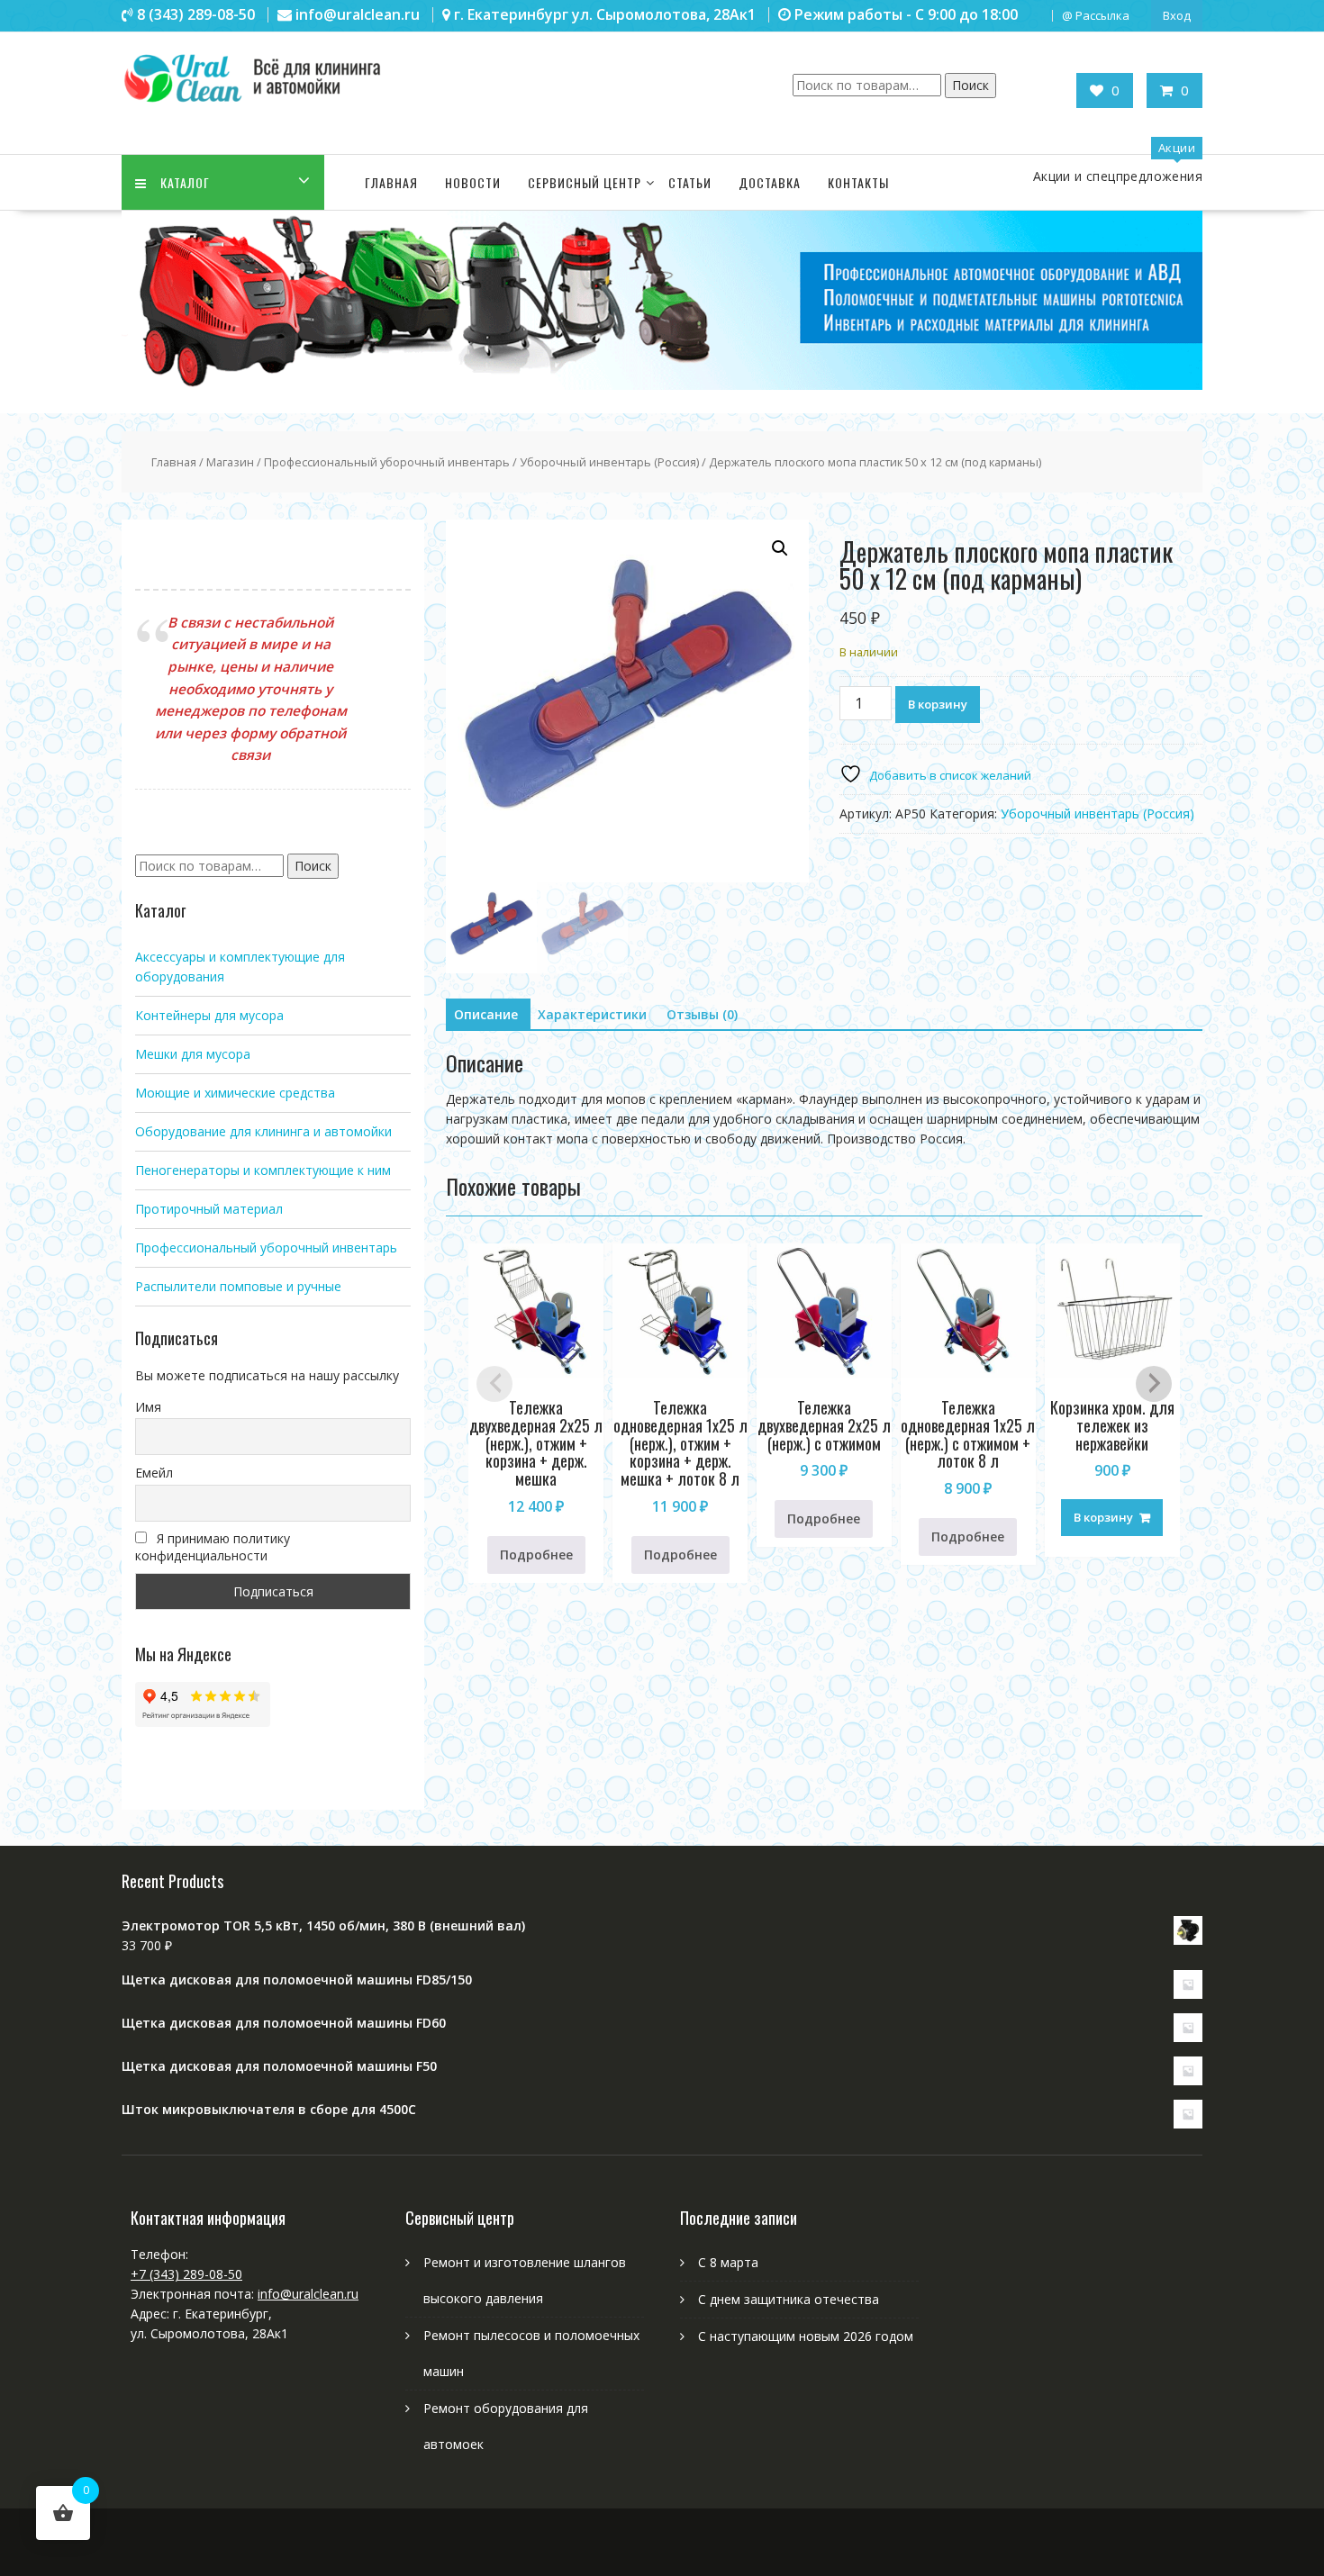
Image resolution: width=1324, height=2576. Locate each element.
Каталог (185, 182)
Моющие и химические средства (235, 1093)
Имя (148, 1407)
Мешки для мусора (193, 1054)
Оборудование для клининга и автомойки (263, 1131)
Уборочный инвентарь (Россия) (609, 462)
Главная (391, 182)
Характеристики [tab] (592, 1014)
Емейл (154, 1473)
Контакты (858, 182)
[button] (780, 548)
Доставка (770, 182)
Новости (473, 182)
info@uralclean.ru (308, 2294)
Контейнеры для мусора (209, 1015)
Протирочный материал (209, 1209)
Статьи (690, 182)
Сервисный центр (585, 182)
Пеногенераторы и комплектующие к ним (263, 1170)
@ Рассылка (1096, 15)
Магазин (230, 462)
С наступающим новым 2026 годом (806, 2336)
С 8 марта (728, 2262)
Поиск (970, 85)
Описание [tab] (486, 1014)
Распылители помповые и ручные (238, 1286)
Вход (1177, 15)
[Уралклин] (662, 385)
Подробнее (536, 1555)
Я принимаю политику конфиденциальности (213, 1547)
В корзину (938, 704)
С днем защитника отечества (789, 2299)
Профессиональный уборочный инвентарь (387, 462)
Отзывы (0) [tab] (702, 1014)
